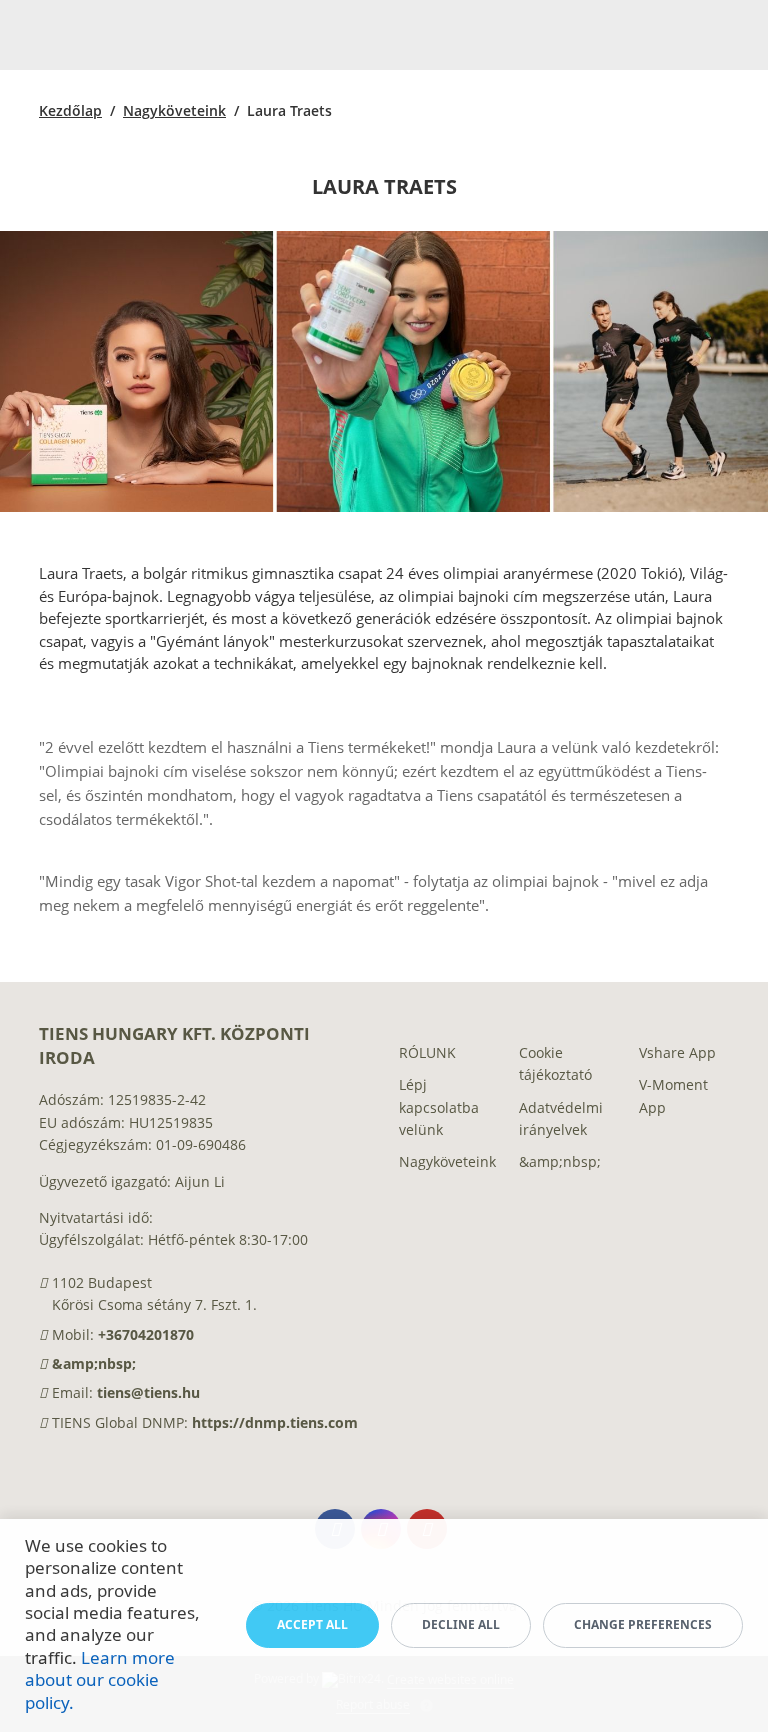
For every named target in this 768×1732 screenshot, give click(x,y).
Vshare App (677, 1052)
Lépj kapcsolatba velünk (439, 1107)
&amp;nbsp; (94, 1363)
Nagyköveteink (174, 110)
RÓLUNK (427, 1052)
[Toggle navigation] (729, 35)
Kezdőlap (70, 110)
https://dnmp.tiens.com (275, 1422)
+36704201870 (146, 1334)
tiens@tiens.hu (148, 1392)
